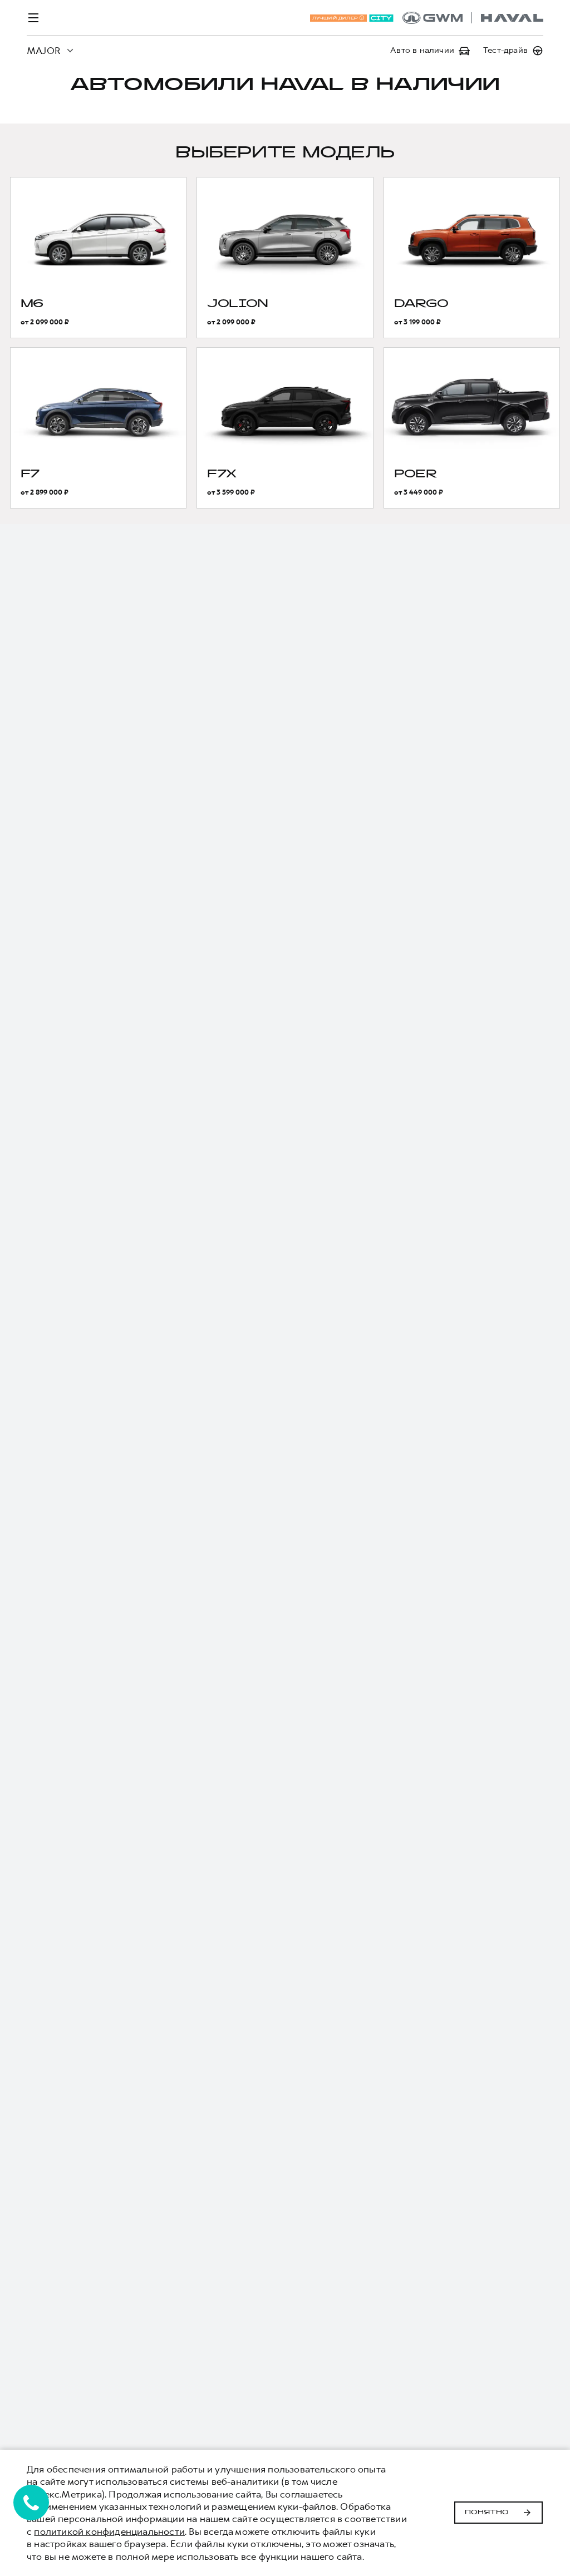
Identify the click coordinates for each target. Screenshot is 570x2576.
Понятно (487, 2513)
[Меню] (33, 18)
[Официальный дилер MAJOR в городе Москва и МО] (473, 18)
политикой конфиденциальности (109, 2531)
